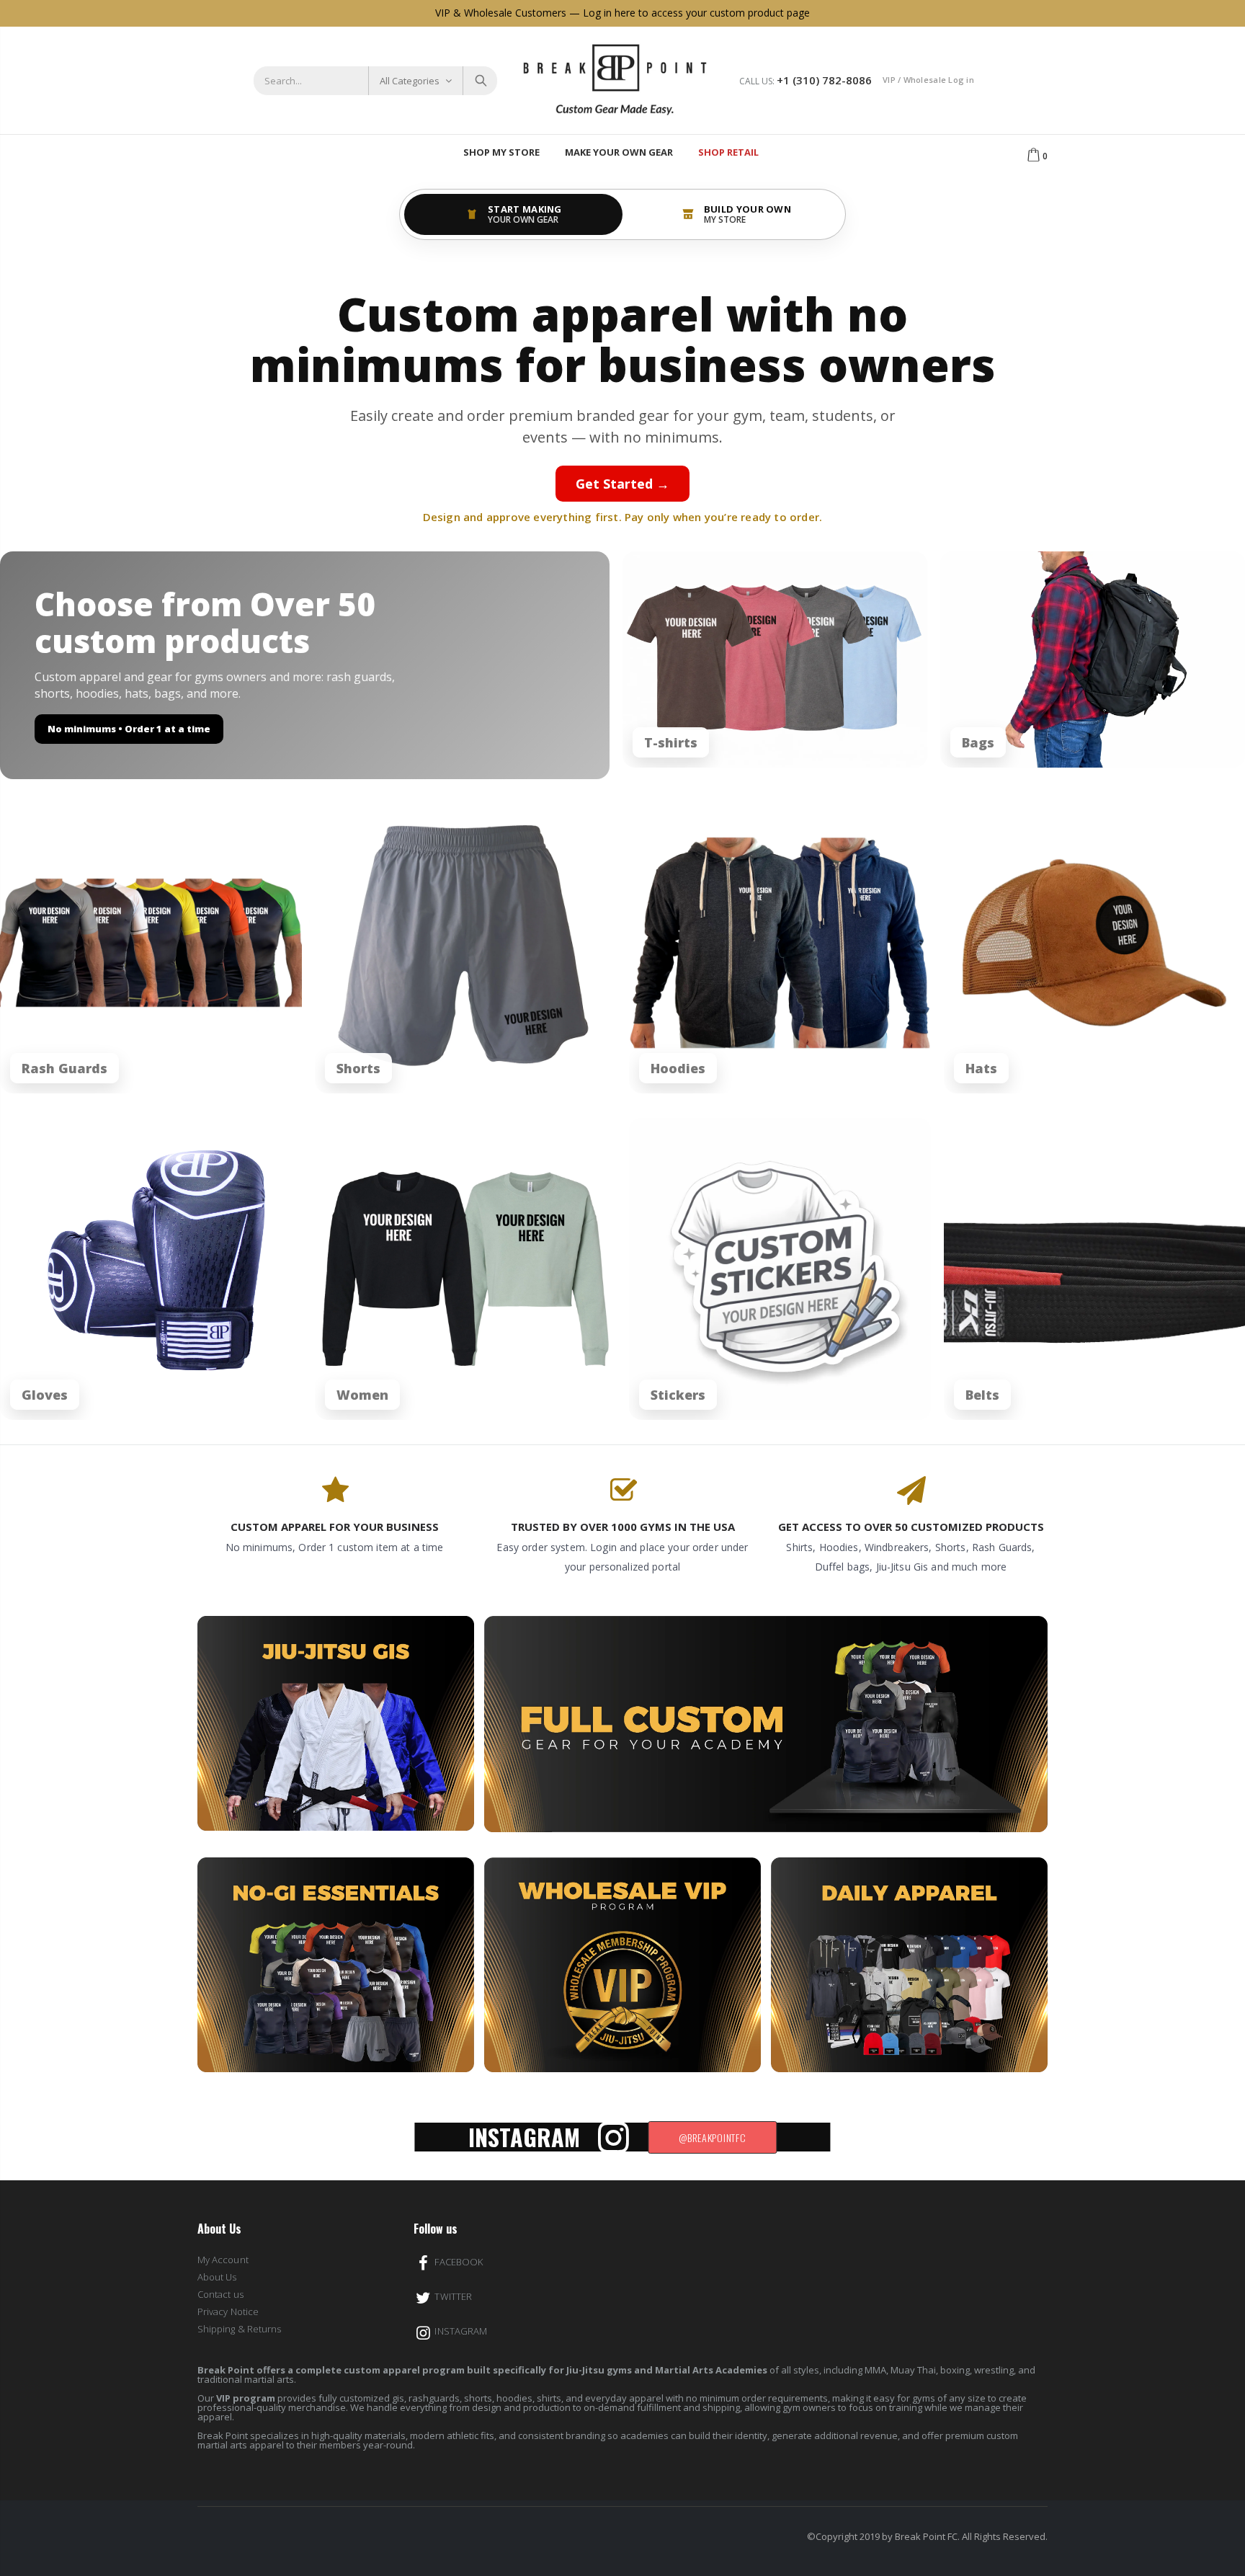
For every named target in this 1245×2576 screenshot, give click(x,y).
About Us (217, 2277)
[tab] (513, 214)
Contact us (220, 2294)
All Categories (410, 81)
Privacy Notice (228, 2311)
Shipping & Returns (239, 2329)
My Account (223, 2260)
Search (479, 81)
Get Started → (622, 484)
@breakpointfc (712, 2137)
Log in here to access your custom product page (696, 13)
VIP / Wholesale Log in (928, 80)
